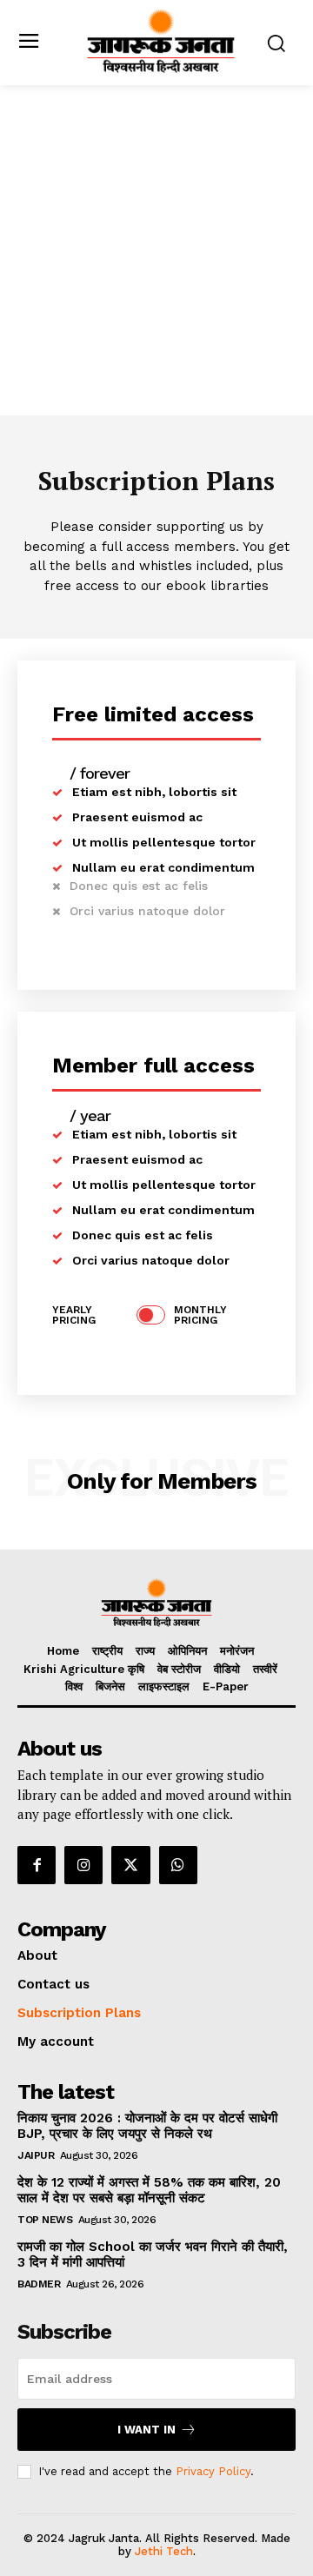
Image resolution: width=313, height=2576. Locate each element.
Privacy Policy (213, 2471)
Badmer (39, 2284)
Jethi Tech (164, 2551)
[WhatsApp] (178, 1865)
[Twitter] (130, 1865)
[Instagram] (83, 1865)
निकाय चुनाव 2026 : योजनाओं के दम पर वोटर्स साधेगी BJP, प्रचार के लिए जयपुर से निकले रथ (147, 2126)
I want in (147, 2430)
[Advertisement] (156, 250)
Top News (45, 2220)
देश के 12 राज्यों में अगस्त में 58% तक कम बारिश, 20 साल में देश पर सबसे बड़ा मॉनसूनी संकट (149, 2190)
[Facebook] (37, 1865)
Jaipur (36, 2155)
